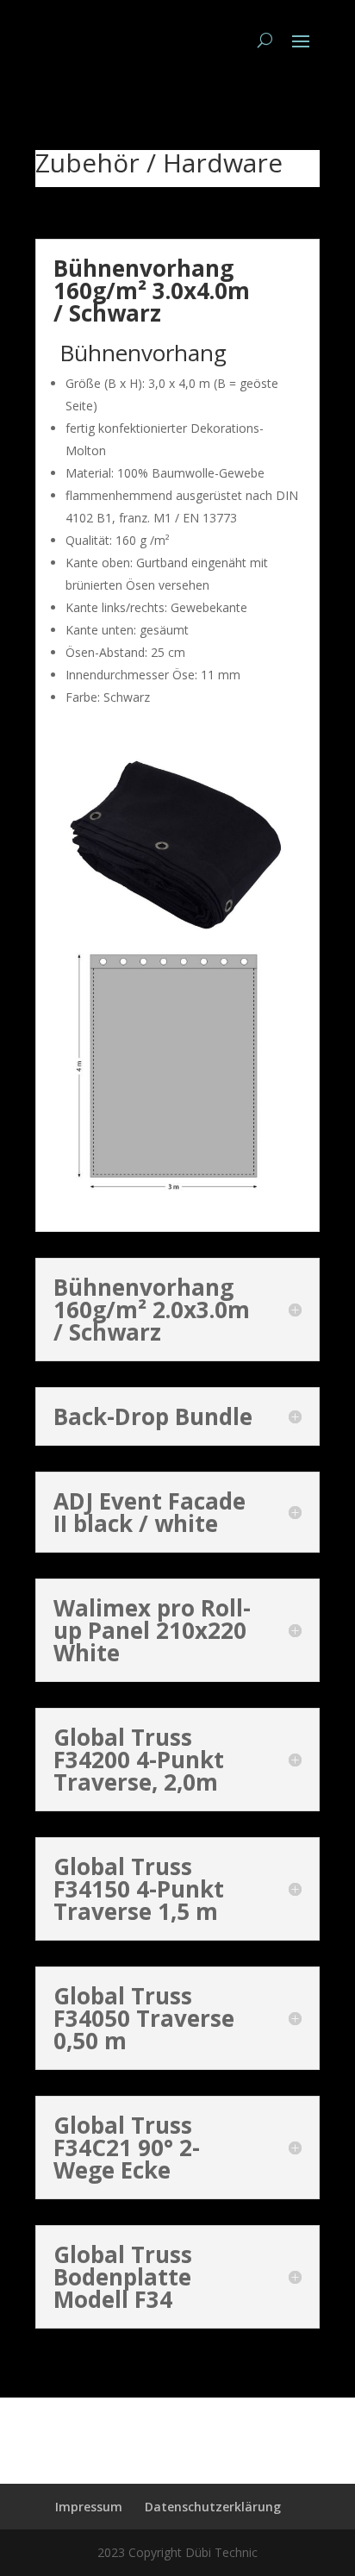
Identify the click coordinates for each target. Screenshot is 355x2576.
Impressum (89, 2507)
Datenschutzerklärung (213, 2507)
